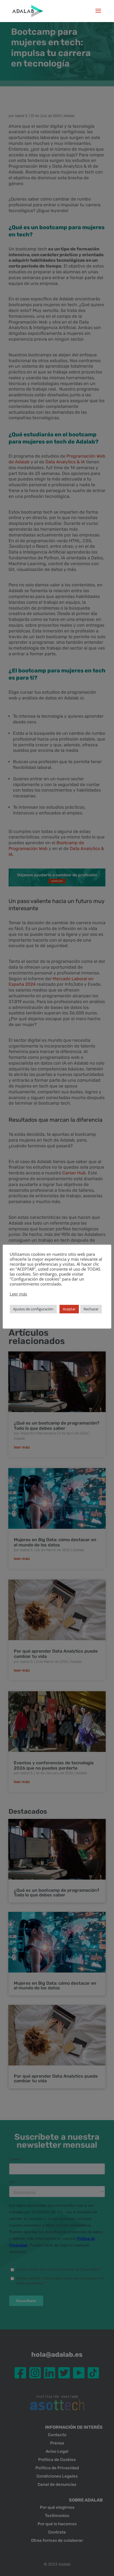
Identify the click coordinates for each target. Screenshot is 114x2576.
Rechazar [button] (91, 1309)
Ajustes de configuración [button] (33, 1309)
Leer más (18, 1294)
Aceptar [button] (69, 1309)
